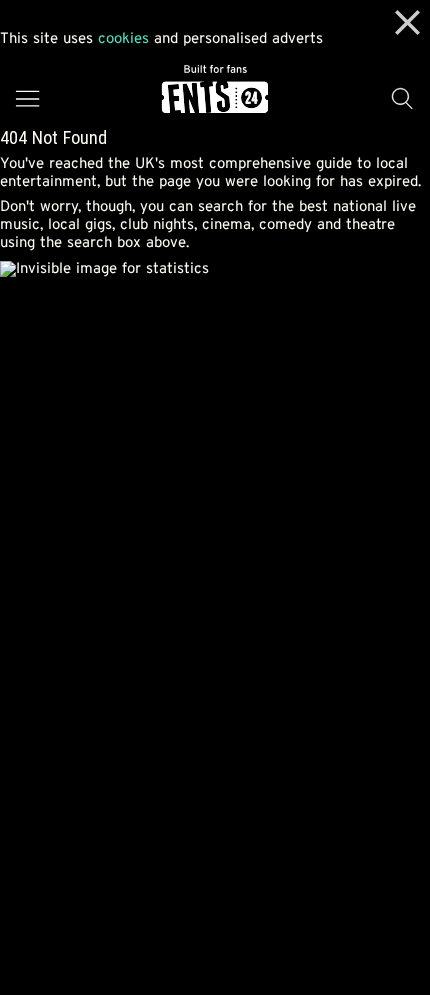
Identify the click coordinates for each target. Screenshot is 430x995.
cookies (123, 39)
